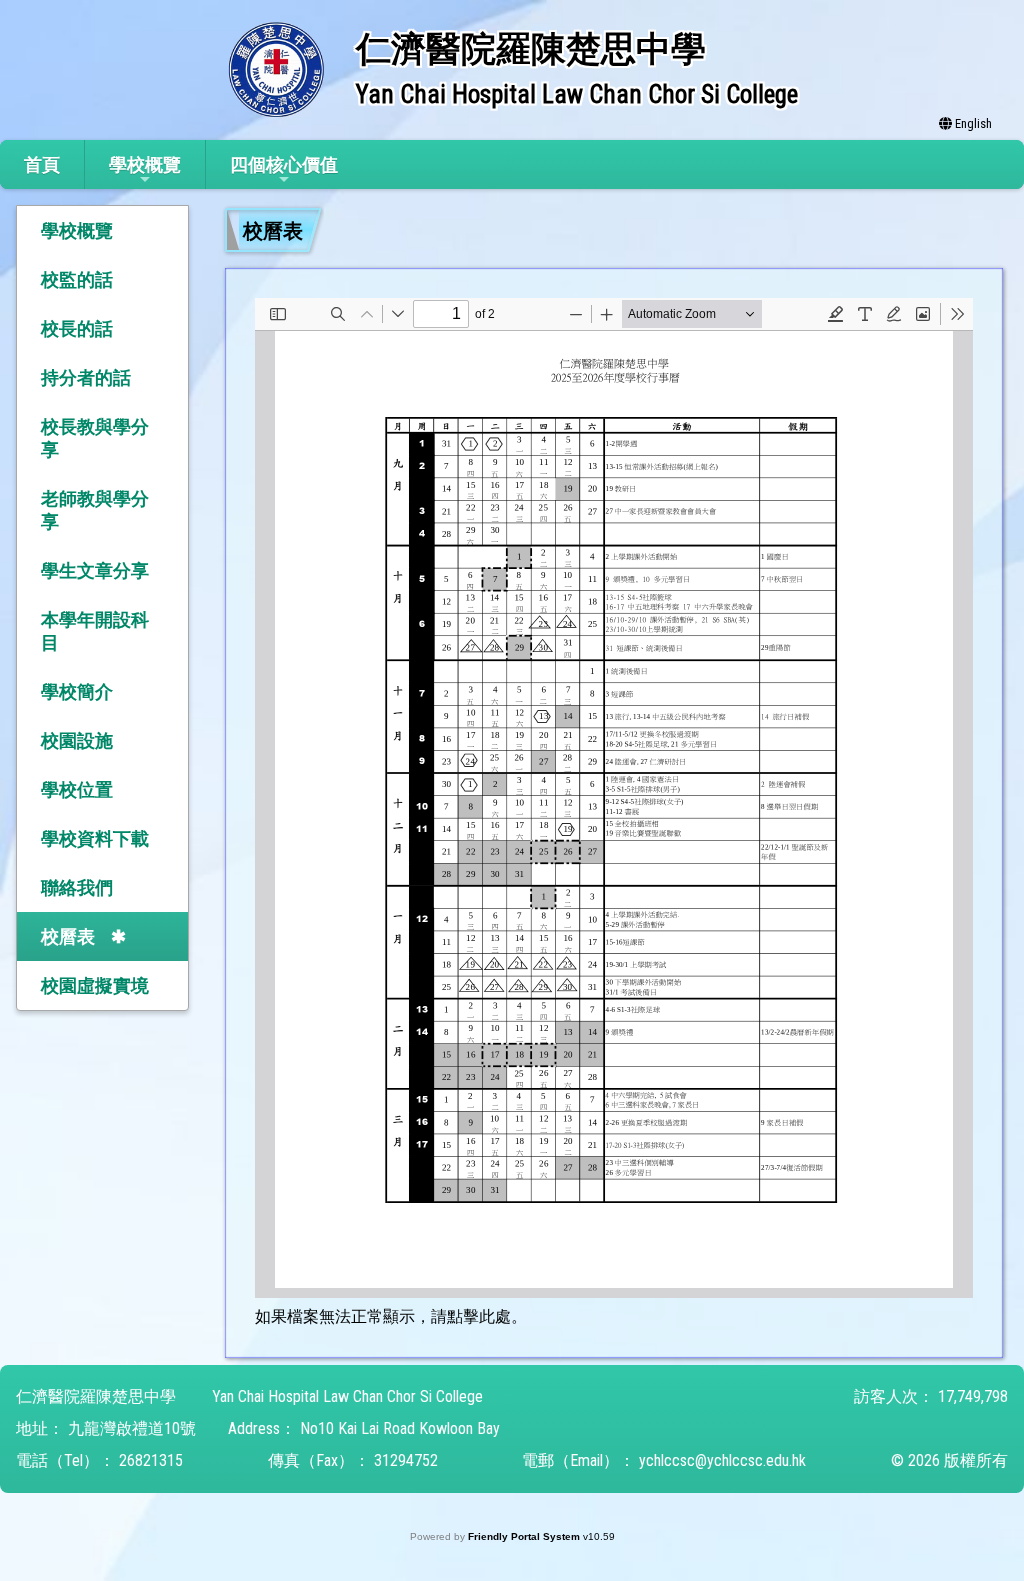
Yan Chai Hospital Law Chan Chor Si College (347, 1396)
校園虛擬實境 (95, 985)
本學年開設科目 (95, 631)
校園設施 (77, 740)
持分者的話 (86, 377)
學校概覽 (145, 164)
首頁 (42, 164)
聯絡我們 (77, 887)
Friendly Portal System (525, 1536)
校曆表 (68, 936)
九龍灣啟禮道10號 (132, 1428)
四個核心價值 (284, 164)
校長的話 (77, 328)
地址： (40, 1428)
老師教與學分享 (95, 510)
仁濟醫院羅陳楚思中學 (96, 1396)
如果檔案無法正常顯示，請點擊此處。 (391, 1316)
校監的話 (77, 279)
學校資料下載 (95, 838)
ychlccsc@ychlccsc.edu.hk (722, 1460)
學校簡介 (77, 691)
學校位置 (77, 789)
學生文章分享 (95, 570)
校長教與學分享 (95, 438)
